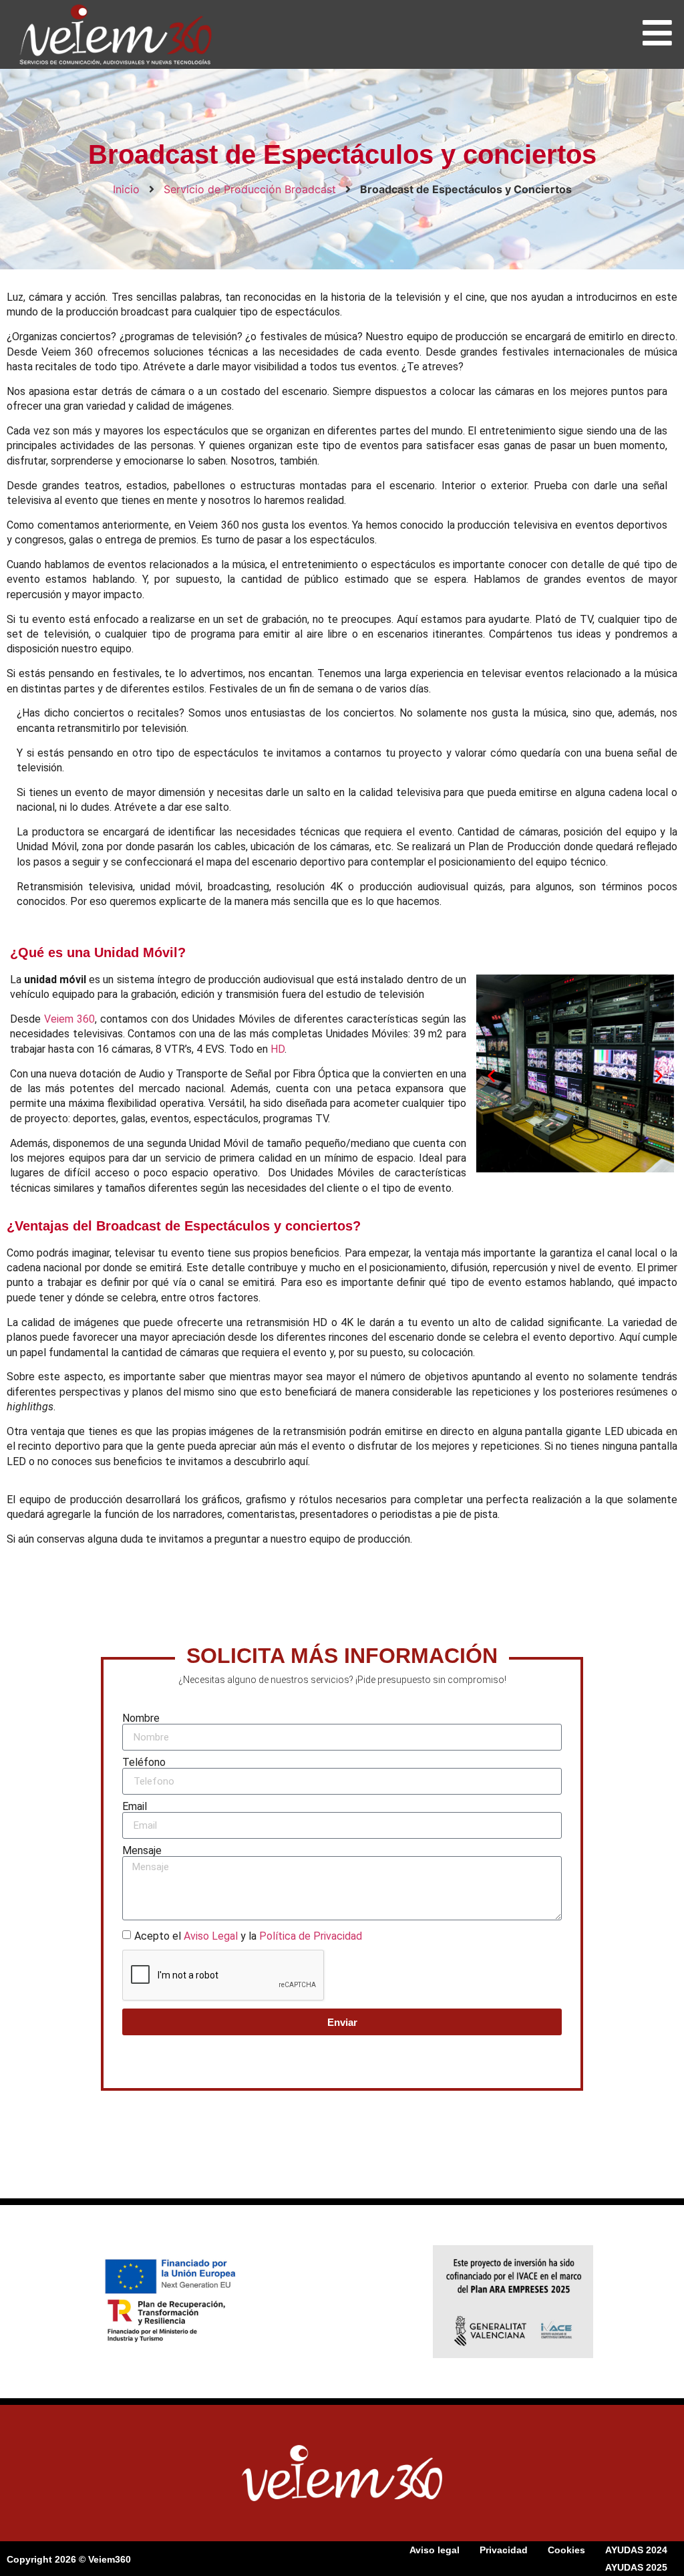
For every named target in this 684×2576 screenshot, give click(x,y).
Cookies (566, 2550)
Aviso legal (435, 2550)
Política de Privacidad (311, 1936)
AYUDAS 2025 (636, 2567)
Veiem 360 (69, 1019)
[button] (491, 1076)
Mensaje (142, 1851)
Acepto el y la (248, 1936)
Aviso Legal (211, 1936)
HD (278, 1049)
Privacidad (504, 2550)
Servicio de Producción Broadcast (250, 189)
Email (135, 1807)
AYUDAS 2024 (636, 2550)
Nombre (141, 1718)
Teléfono (144, 1763)
